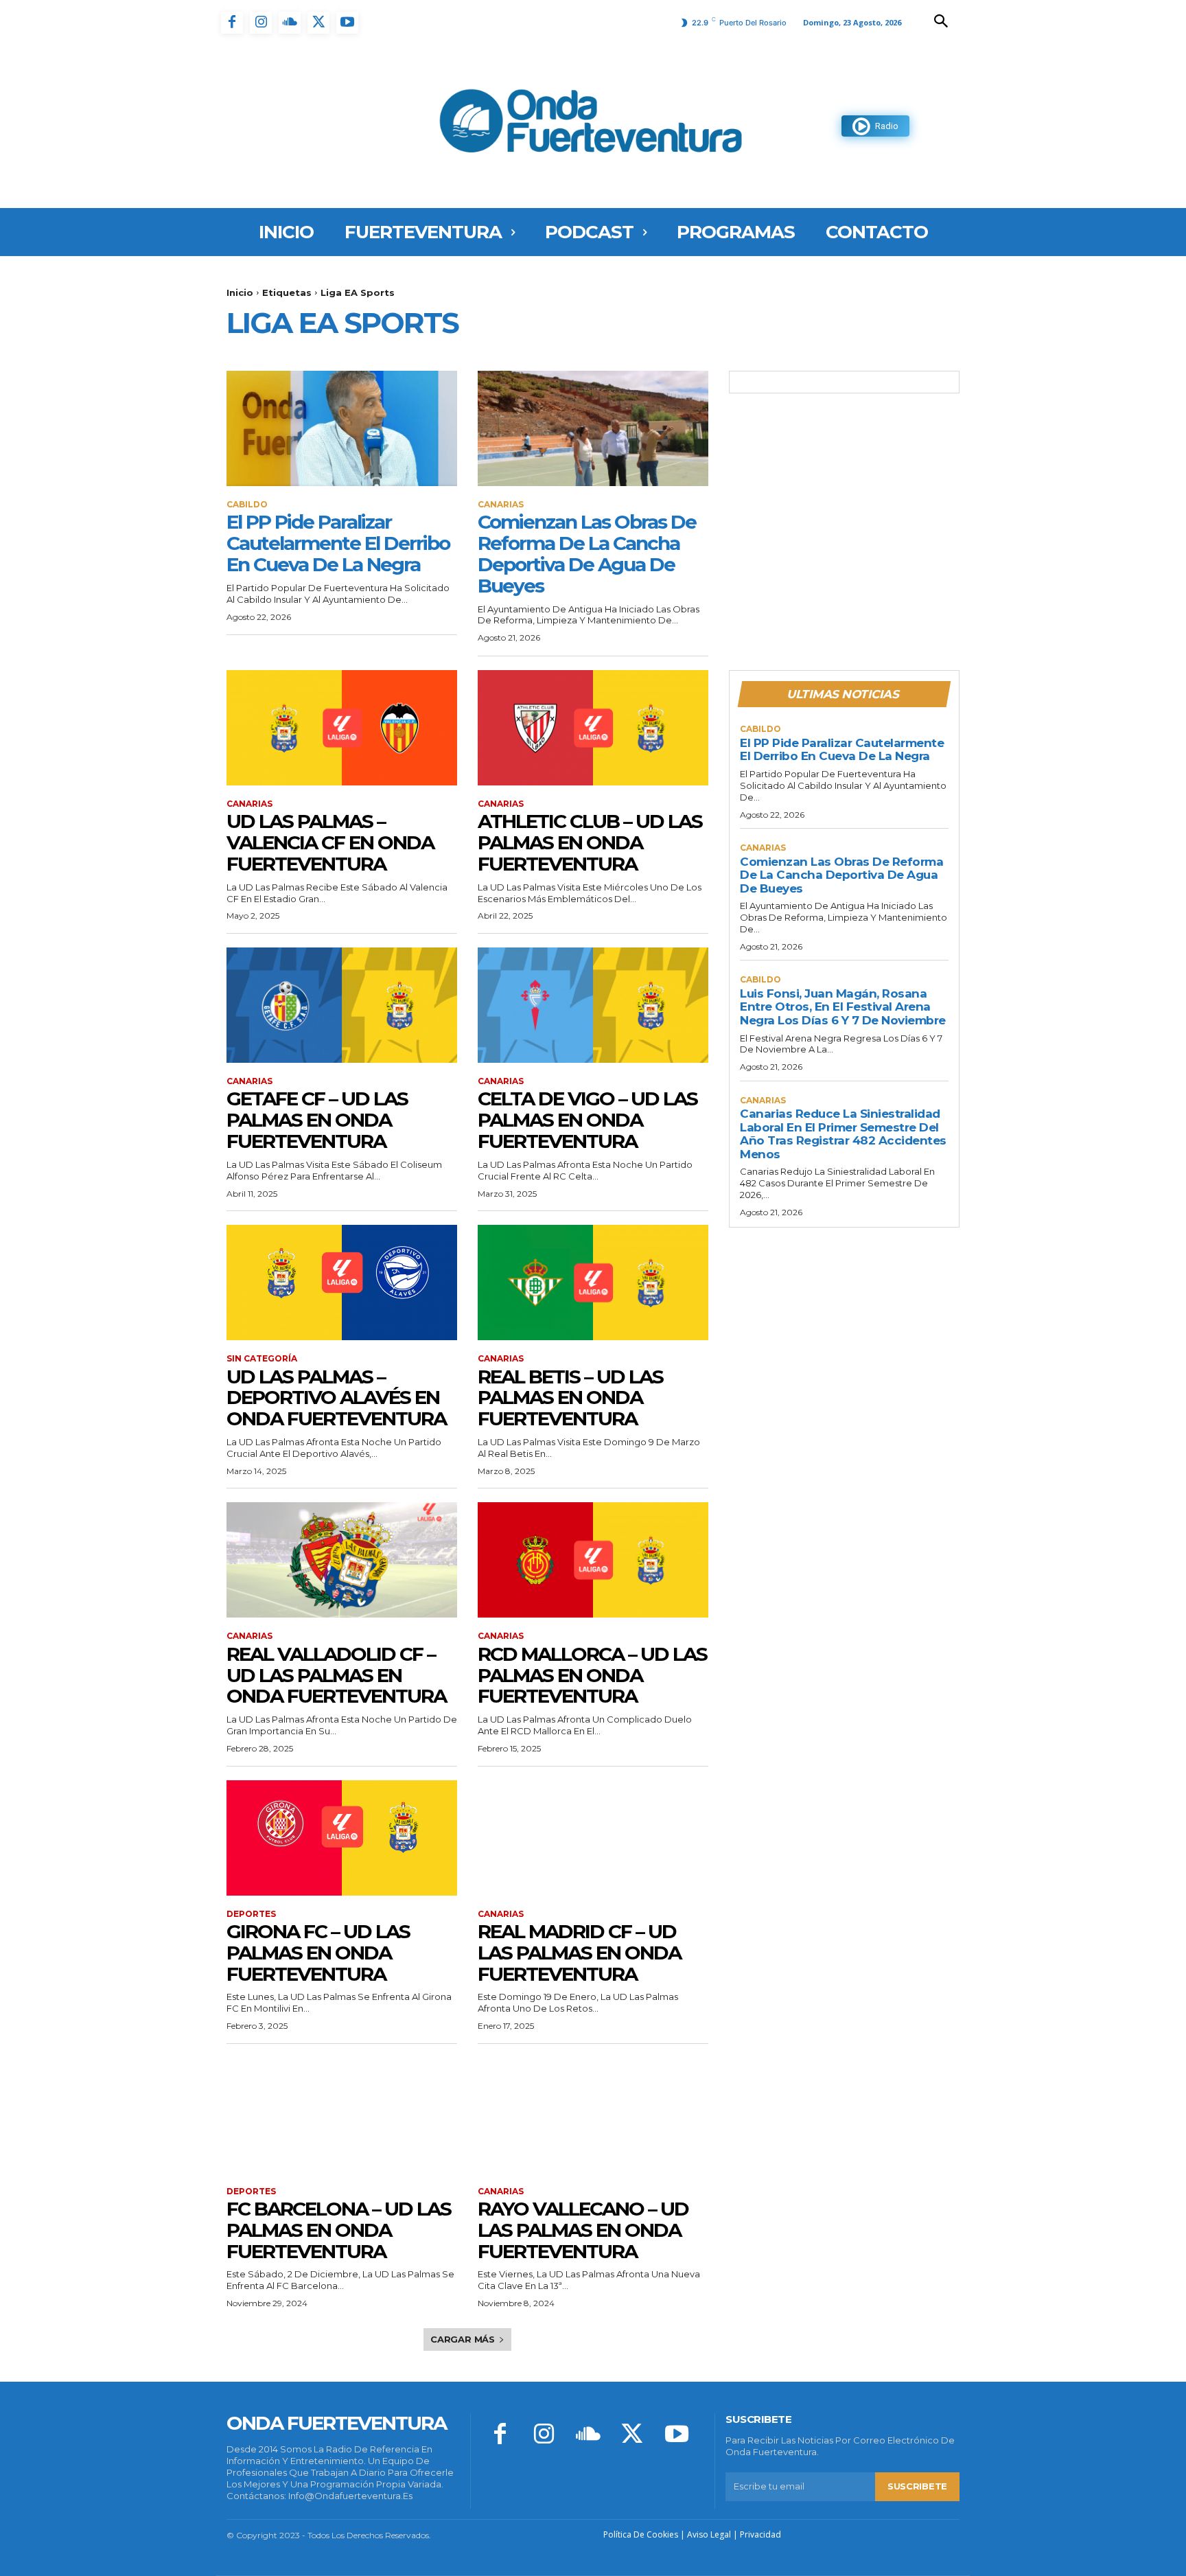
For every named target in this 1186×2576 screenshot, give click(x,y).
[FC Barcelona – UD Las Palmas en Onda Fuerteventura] (342, 2115)
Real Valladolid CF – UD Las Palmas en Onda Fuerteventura (336, 1675)
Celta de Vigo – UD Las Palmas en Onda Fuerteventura (588, 1120)
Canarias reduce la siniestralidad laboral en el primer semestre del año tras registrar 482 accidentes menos (843, 1134)
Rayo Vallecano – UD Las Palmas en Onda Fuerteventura (583, 2230)
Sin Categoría (262, 1359)
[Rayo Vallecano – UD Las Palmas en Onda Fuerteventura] (593, 2115)
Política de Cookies (641, 2534)
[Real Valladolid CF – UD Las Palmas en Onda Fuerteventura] (342, 1560)
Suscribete (917, 2486)
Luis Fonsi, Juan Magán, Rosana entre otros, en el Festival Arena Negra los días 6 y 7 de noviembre (843, 1007)
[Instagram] (261, 23)
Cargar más (463, 2339)
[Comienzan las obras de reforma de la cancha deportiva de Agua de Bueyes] (593, 428)
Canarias (501, 505)
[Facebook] (232, 23)
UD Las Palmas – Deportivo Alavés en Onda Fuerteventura (336, 1398)
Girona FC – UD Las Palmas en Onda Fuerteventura (318, 1953)
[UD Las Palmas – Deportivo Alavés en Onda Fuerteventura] (342, 1283)
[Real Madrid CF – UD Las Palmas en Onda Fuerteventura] (593, 1838)
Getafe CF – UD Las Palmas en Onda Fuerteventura (317, 1120)
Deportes (251, 1914)
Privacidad (760, 2534)
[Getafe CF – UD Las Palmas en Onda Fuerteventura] (342, 1005)
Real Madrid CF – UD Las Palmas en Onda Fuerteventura (579, 1953)
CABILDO (247, 505)
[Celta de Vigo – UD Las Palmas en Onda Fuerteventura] (593, 1005)
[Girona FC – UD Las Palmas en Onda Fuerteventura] (342, 1838)
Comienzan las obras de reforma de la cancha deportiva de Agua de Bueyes (587, 553)
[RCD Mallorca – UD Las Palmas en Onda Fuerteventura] (593, 1560)
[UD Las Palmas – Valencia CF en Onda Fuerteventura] (342, 728)
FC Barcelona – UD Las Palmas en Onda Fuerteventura (339, 2230)
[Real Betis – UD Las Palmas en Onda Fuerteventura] (593, 1283)
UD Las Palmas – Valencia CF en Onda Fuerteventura (330, 842)
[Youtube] (347, 23)
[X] (318, 23)
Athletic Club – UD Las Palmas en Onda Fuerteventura (590, 842)
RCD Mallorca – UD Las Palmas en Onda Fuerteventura (592, 1675)
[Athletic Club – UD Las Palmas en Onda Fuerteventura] (593, 728)
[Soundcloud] (290, 23)
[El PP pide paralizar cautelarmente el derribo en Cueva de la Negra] (342, 428)
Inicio (240, 292)
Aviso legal (709, 2534)
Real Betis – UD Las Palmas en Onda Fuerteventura (570, 1398)
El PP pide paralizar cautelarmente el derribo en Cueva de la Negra (338, 543)
